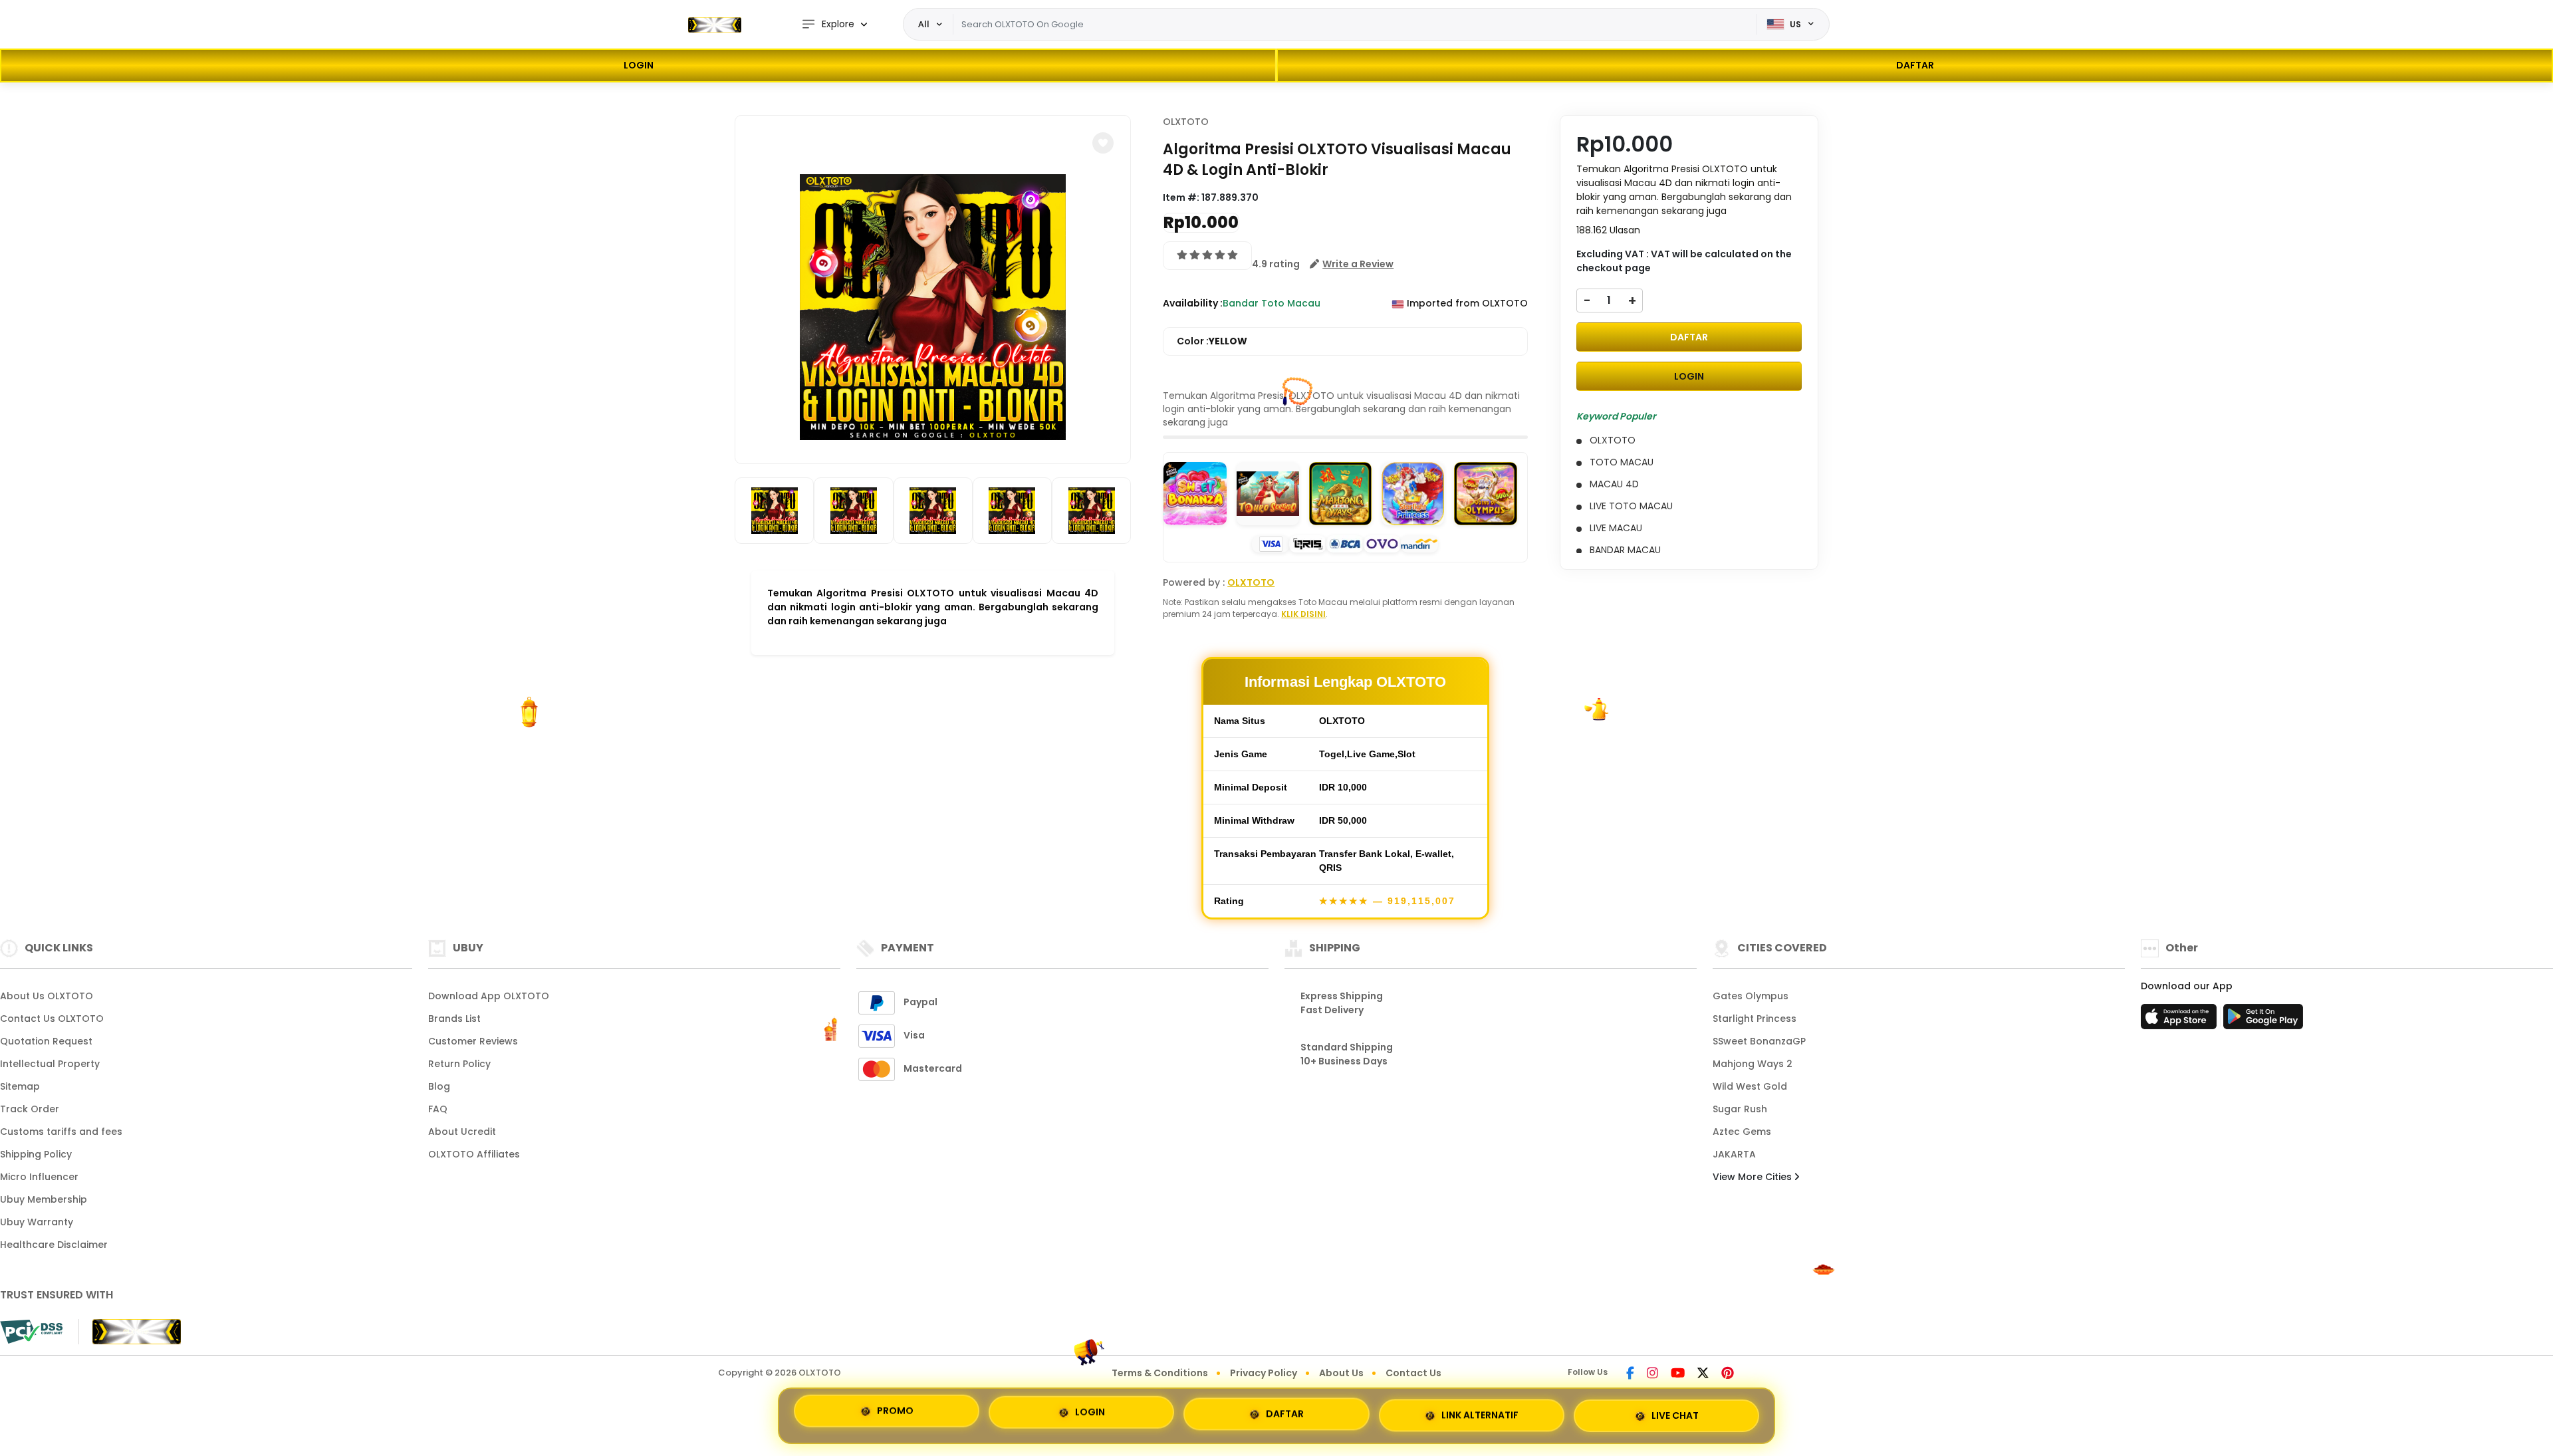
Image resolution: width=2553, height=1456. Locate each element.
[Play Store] (2263, 1021)
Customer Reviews (473, 1041)
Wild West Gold (1750, 1086)
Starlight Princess (1755, 1019)
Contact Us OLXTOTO (52, 1019)
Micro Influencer (39, 1177)
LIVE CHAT (1675, 1410)
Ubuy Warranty (37, 1222)
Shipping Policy (36, 1154)
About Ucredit (462, 1132)
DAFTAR (1915, 65)
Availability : (1193, 303)
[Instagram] (1652, 1374)
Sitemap (20, 1086)
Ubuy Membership (44, 1199)
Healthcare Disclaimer (54, 1245)
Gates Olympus (1751, 996)
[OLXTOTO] (715, 25)
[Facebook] (1630, 1374)
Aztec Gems (1742, 1132)
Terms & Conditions (1160, 1373)
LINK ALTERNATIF (1480, 1411)
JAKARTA (1734, 1154)
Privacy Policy (1264, 1373)
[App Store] (2181, 1021)
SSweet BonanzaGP (1759, 1041)
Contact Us (1413, 1373)
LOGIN (639, 65)
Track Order (30, 1109)
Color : (1212, 341)
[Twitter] (1703, 1374)
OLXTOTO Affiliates (474, 1154)
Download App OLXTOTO (489, 996)
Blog (439, 1086)
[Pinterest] (1728, 1374)
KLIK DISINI (1303, 614)
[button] (1103, 143)
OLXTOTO (1186, 122)
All (924, 24)
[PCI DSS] (31, 1332)
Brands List (454, 1019)
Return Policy (459, 1064)
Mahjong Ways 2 (1753, 1064)
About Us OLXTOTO (47, 996)
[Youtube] (1678, 1374)
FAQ (438, 1109)
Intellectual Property (50, 1064)
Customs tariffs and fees (61, 1132)
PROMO (895, 1415)
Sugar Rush (1740, 1109)
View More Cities (1754, 1177)
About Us (1341, 1373)
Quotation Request (46, 1041)
